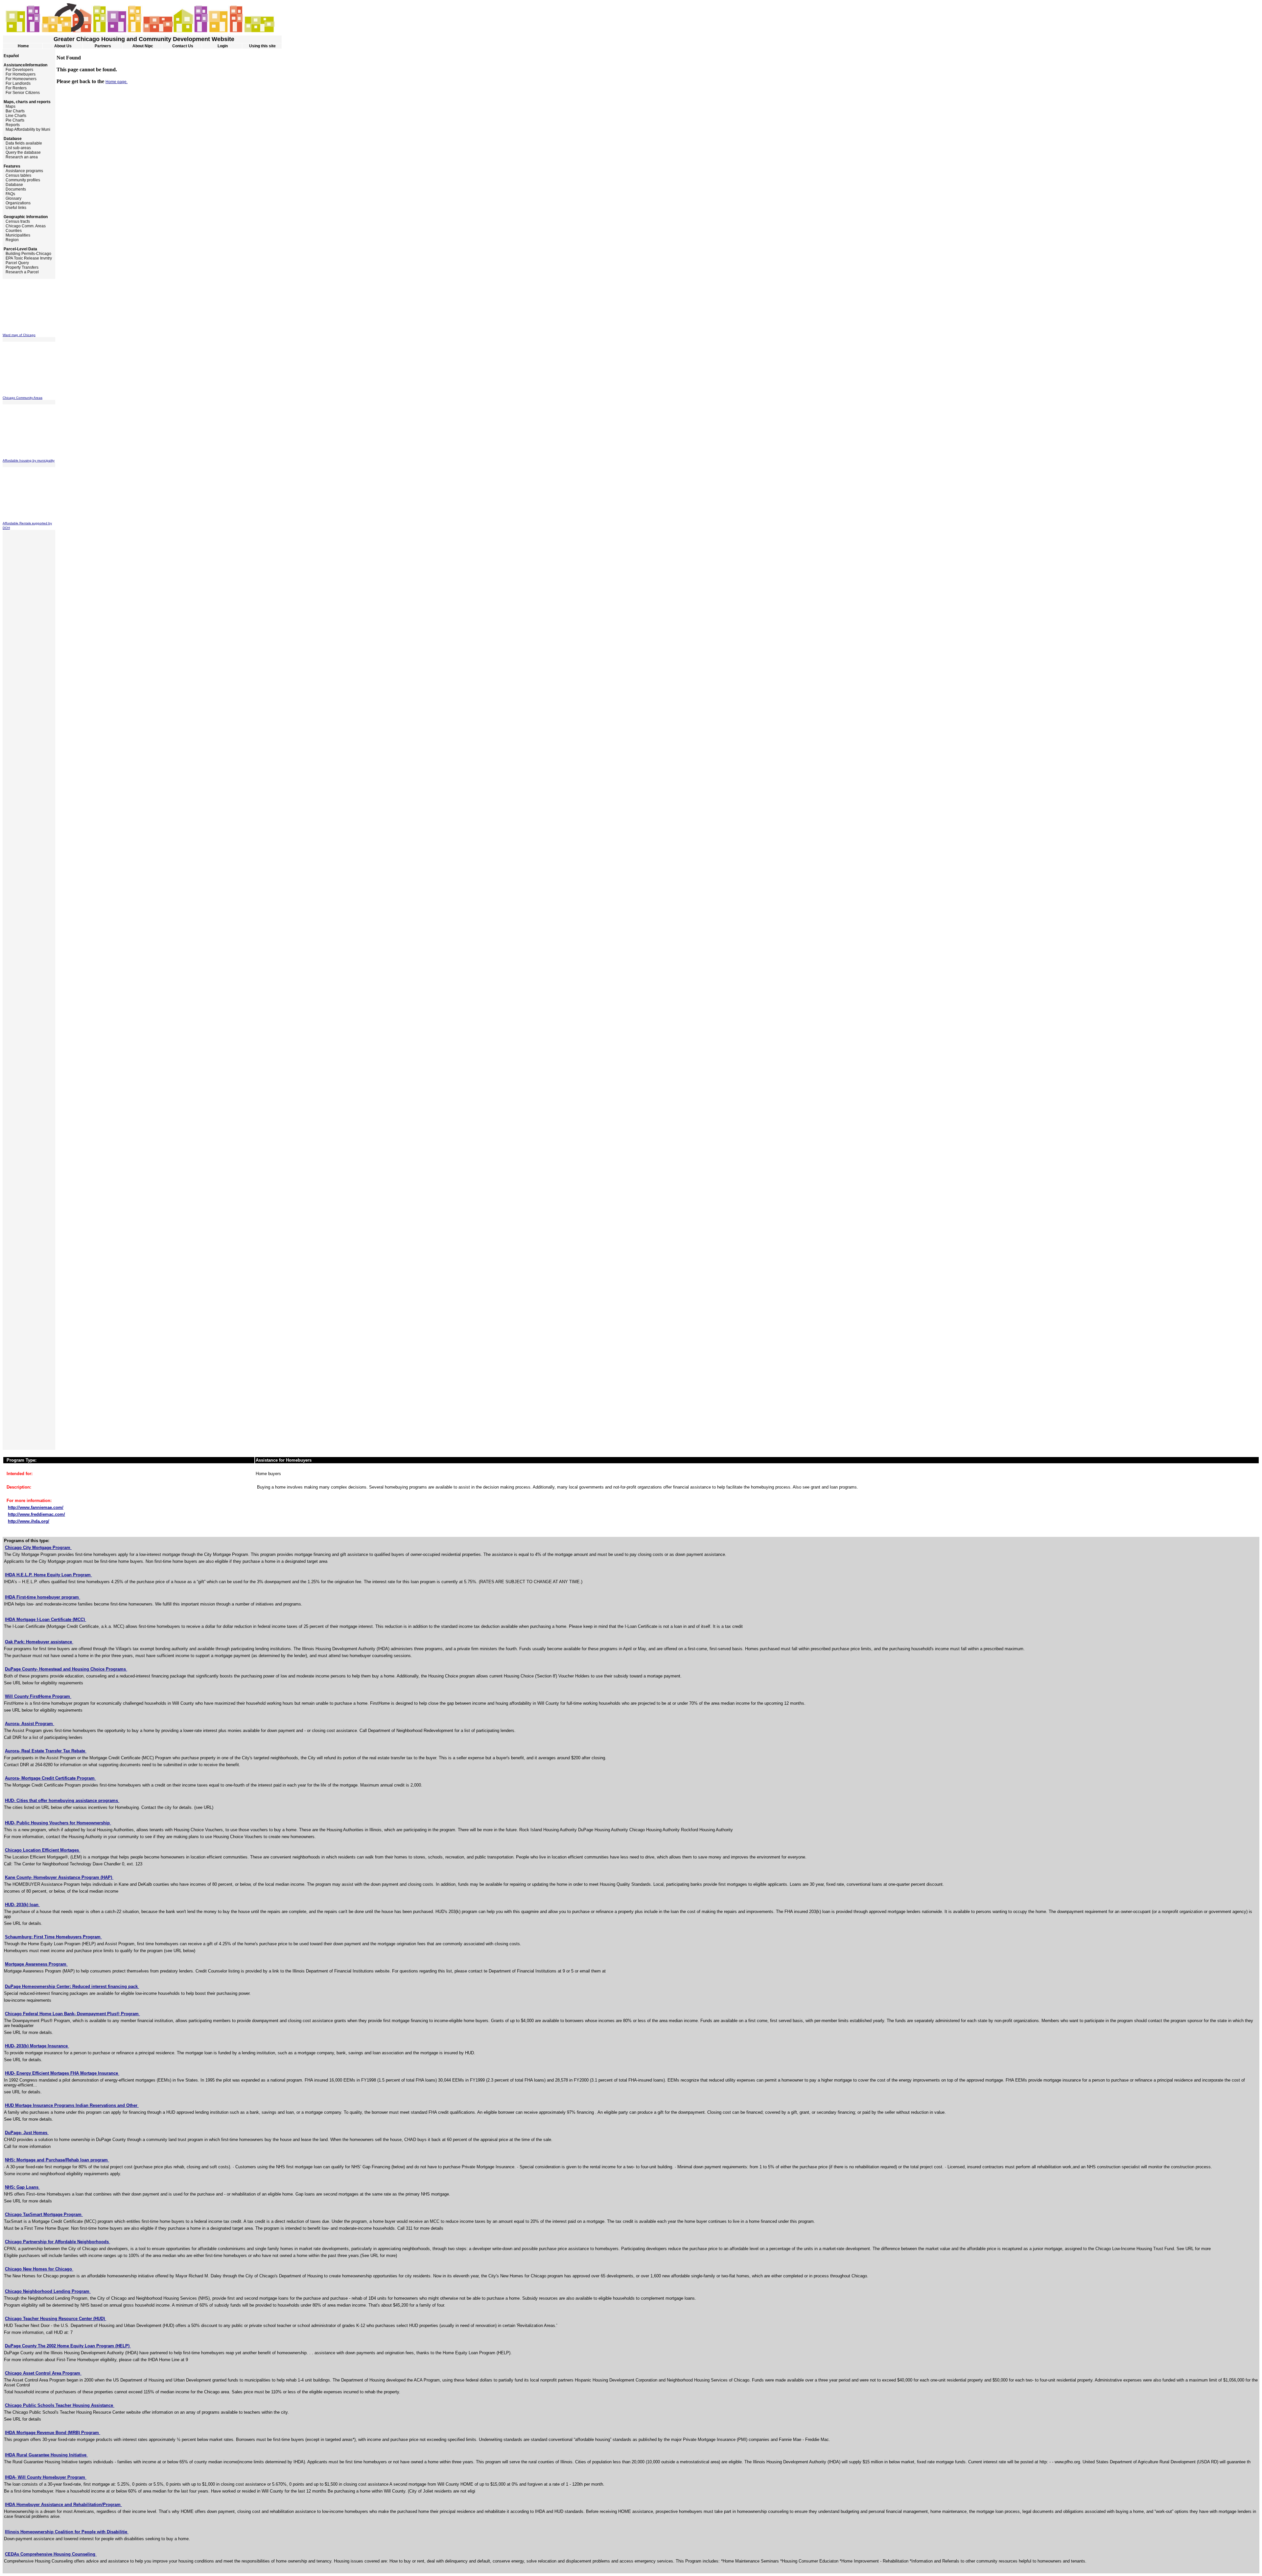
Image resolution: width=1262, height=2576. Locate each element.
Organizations (17, 203)
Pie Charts (13, 120)
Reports (11, 125)
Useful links (14, 208)
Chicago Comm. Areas (24, 226)
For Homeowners (20, 79)
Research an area (20, 157)
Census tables (17, 175)
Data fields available (22, 143)
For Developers (18, 70)
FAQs (9, 194)
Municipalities (16, 235)
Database (13, 185)
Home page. (117, 82)
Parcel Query (16, 263)
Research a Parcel (21, 272)
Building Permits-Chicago (27, 254)
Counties (12, 231)
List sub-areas (17, 148)
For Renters (15, 88)
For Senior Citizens (21, 93)
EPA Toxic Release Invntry (27, 258)
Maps (9, 106)
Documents (14, 189)
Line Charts (14, 116)
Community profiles (21, 180)
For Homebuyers (19, 74)
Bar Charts (14, 111)
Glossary (12, 198)
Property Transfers (21, 267)
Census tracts (16, 221)
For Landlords (17, 83)
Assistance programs (23, 171)
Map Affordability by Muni (26, 129)
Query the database (22, 152)
